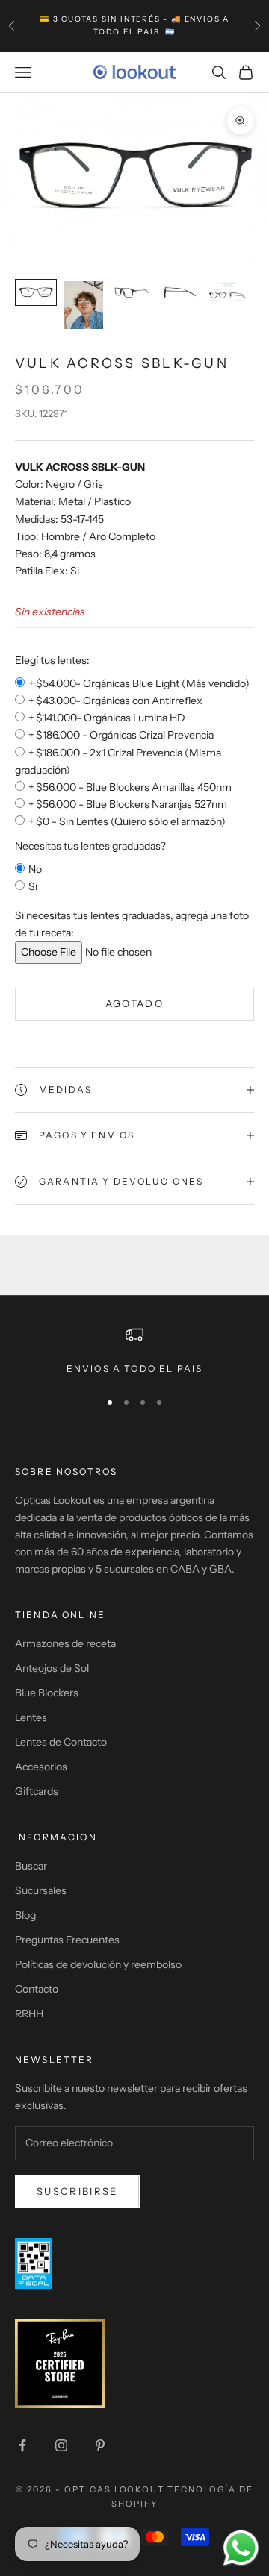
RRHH (29, 2014)
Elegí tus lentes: (52, 660)
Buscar (31, 1866)
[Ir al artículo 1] (36, 293)
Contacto (37, 1989)
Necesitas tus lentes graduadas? (90, 846)
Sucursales (41, 1890)
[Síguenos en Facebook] (22, 2445)
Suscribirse (77, 2191)
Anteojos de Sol (52, 1668)
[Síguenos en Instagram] (61, 2445)
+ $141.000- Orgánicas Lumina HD (107, 718)
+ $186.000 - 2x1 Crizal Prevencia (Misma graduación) (118, 761)
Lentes (31, 1717)
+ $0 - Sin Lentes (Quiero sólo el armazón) (127, 821)
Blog (25, 1915)
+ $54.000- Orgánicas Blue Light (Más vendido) (139, 683)
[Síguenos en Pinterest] (100, 2445)
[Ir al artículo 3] (132, 293)
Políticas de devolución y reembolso (98, 1964)
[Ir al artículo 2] (84, 305)
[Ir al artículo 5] (227, 293)
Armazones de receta (65, 1643)
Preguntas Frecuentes (67, 1940)
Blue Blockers (47, 1693)
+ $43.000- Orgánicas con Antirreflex (115, 701)
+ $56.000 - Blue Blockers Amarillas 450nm (130, 787)
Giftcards (37, 1791)
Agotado (134, 1003)
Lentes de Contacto (61, 1742)
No (35, 869)
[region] (134, 1351)
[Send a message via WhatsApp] (241, 2548)
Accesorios (41, 1767)
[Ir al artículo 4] (179, 293)
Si (33, 886)
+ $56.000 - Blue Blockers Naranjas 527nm (128, 804)
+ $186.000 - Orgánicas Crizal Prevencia (121, 735)
